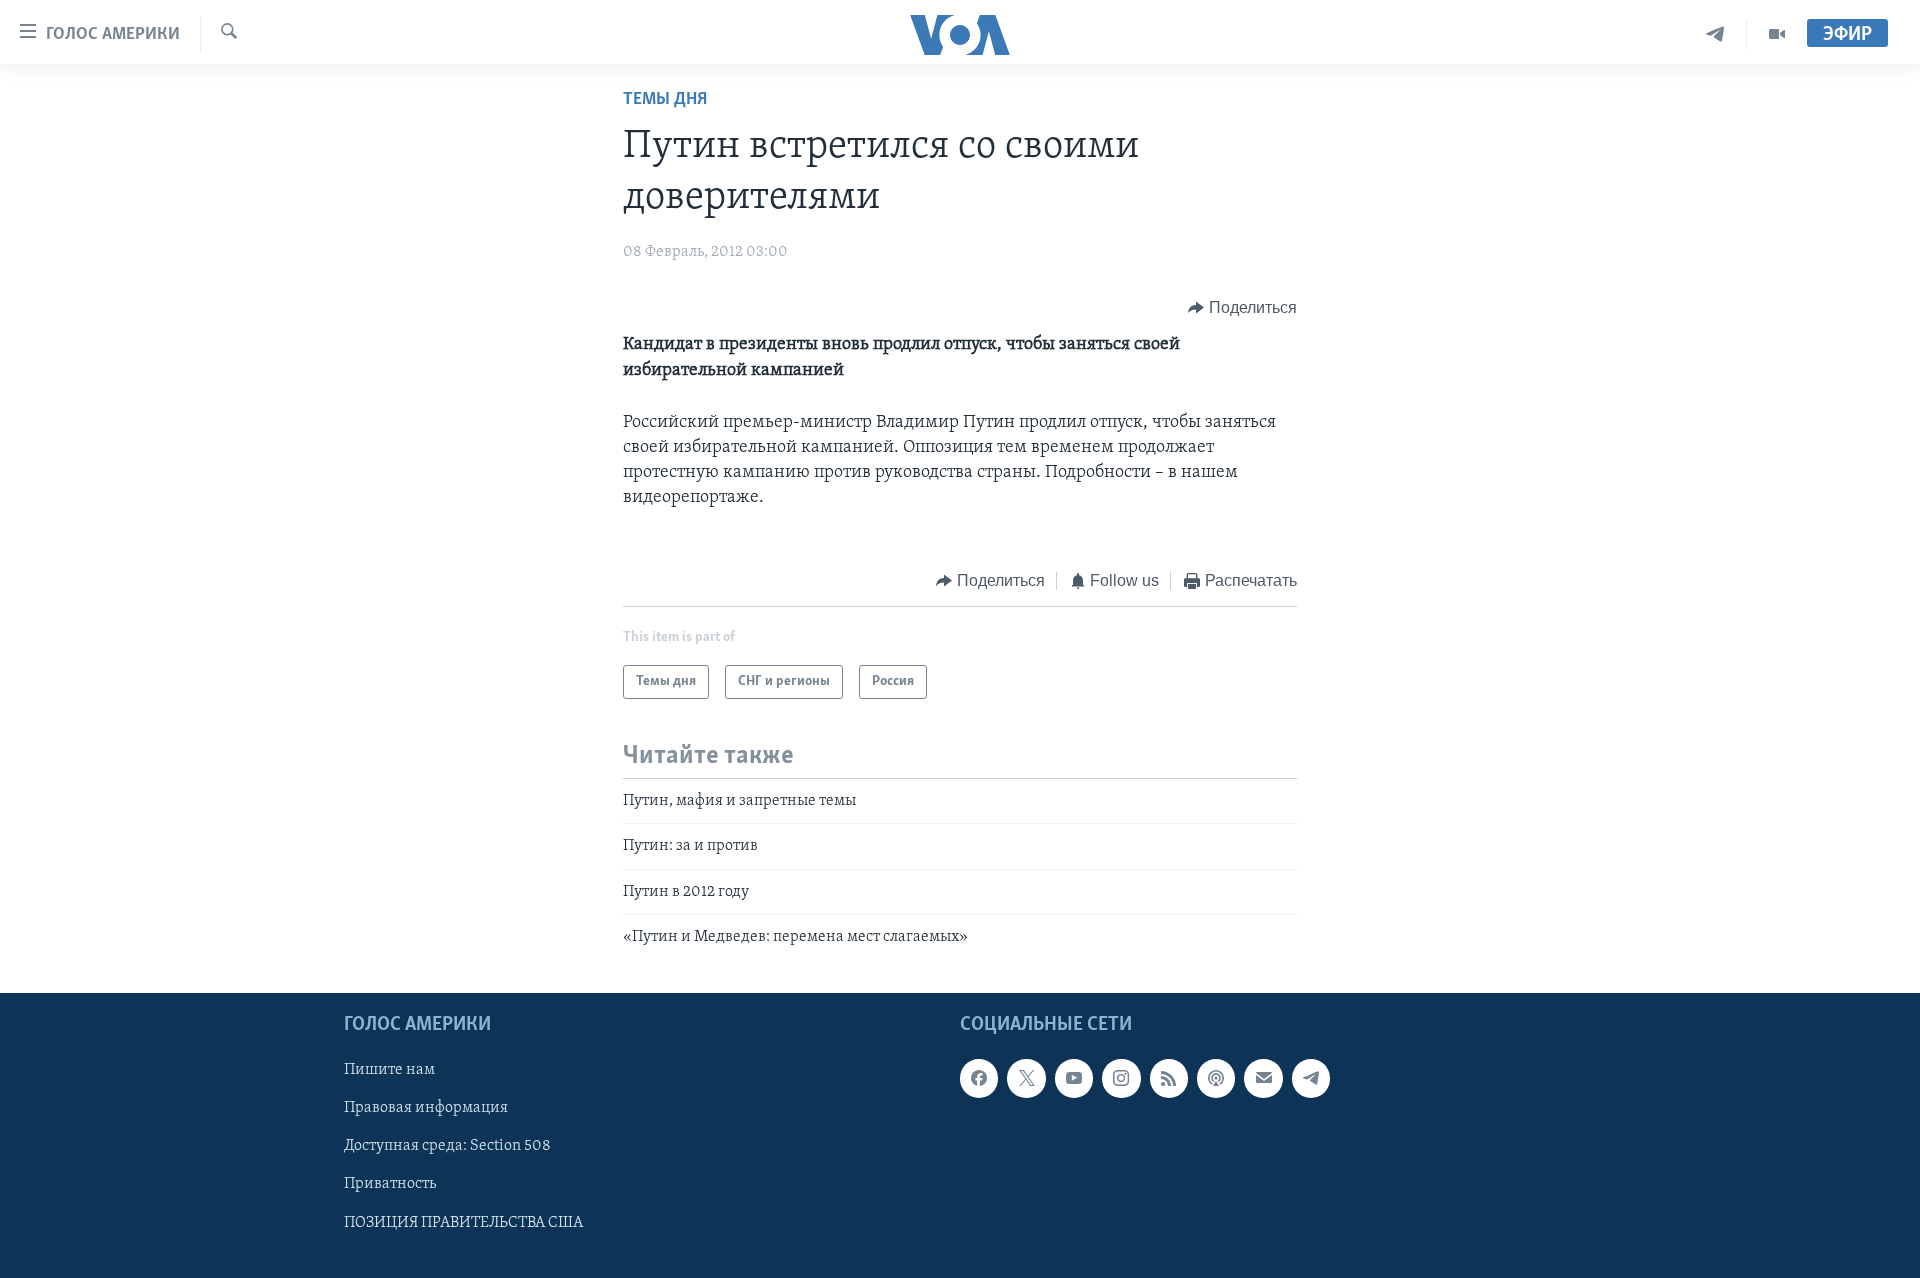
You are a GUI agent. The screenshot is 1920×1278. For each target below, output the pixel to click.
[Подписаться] (1263, 1079)
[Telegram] (1715, 34)
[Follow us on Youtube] (1074, 1079)
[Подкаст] (1216, 1079)
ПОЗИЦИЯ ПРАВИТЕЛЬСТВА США (463, 1223)
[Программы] (1777, 34)
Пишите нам (389, 1071)
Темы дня (665, 100)
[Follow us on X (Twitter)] (1026, 1079)
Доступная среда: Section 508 (447, 1147)
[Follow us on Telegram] (1311, 1079)
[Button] (1242, 308)
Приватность (390, 1185)
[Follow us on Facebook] (979, 1079)
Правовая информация (426, 1109)
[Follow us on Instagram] (1121, 1079)
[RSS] (1169, 1079)
